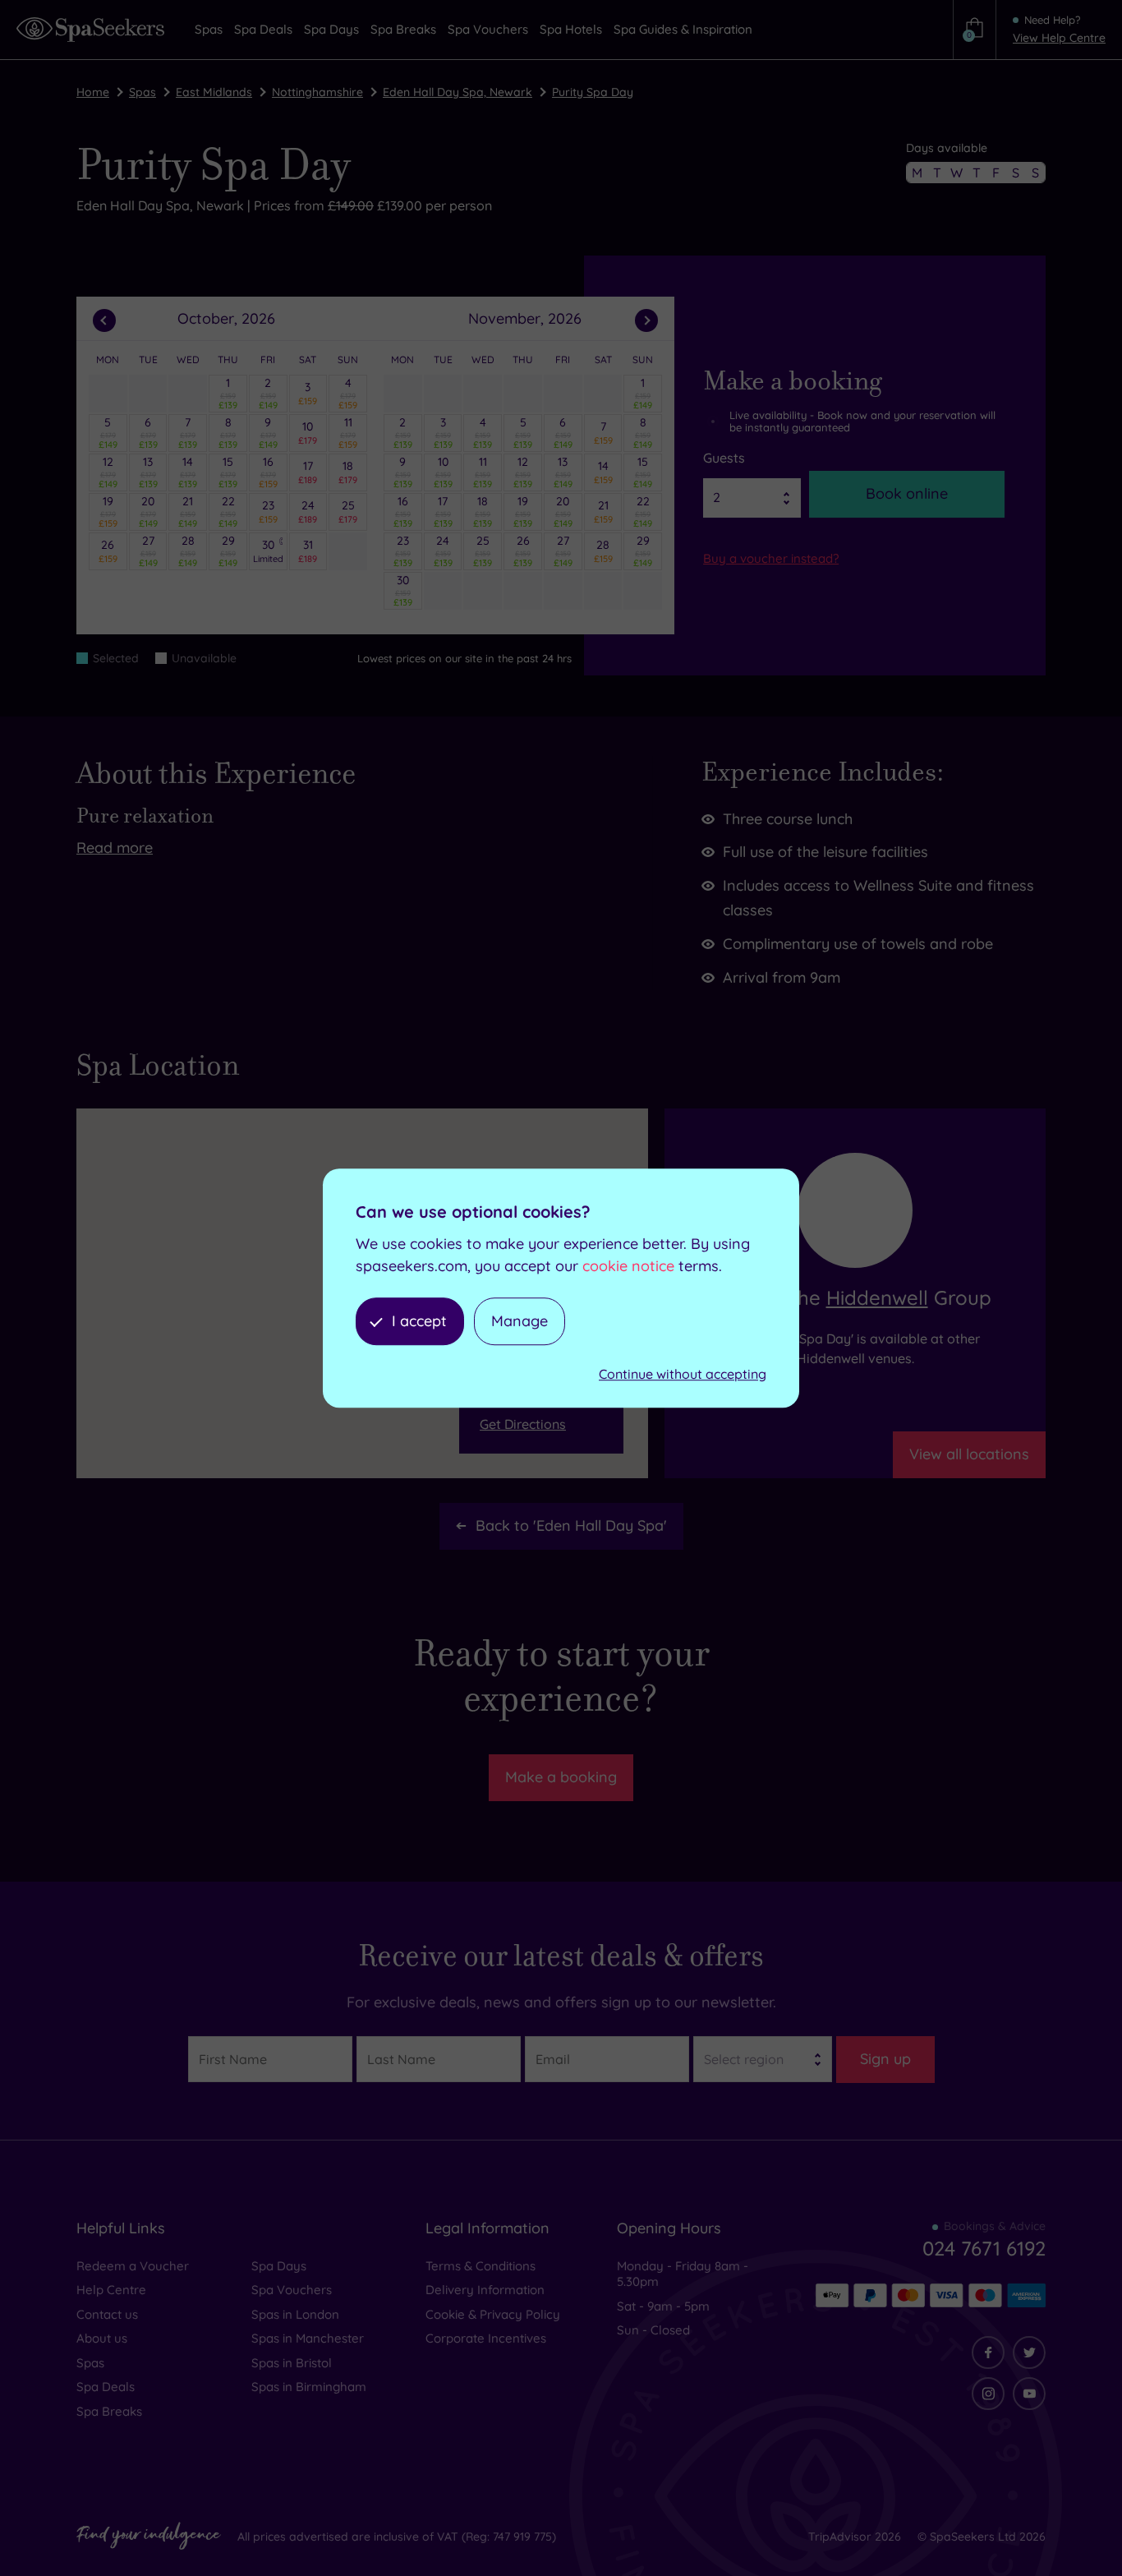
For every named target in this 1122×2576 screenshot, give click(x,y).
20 (148, 511)
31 (308, 551)
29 (228, 551)
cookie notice (628, 1266)
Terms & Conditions (481, 2266)
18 (348, 472)
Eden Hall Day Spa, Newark (458, 92)
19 (108, 511)
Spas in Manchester (308, 2338)
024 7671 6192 (984, 2248)
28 (188, 551)
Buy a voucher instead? (771, 558)
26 (108, 551)
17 (308, 472)
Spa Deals (106, 2387)
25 (348, 511)
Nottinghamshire (317, 92)
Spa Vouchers (292, 2290)
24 (308, 511)
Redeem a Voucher (133, 2266)
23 (268, 511)
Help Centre (111, 2290)
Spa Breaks (109, 2411)
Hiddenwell (877, 1297)
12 (108, 472)
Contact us (107, 2314)
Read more (115, 848)
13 (148, 472)
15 (228, 472)
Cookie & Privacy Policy (493, 2314)
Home (93, 92)
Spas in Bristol (292, 2363)
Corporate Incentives (486, 2338)
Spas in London (295, 2314)
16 (268, 472)
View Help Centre (1059, 38)
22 (228, 511)
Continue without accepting (683, 1375)
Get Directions (523, 1424)
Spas (143, 92)
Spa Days (279, 2266)
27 (148, 551)
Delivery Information (485, 2290)
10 (308, 432)
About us (102, 2338)
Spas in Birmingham (309, 2387)
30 (268, 551)
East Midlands (214, 92)
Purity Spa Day (593, 92)
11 (348, 432)
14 (188, 472)
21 (188, 511)
